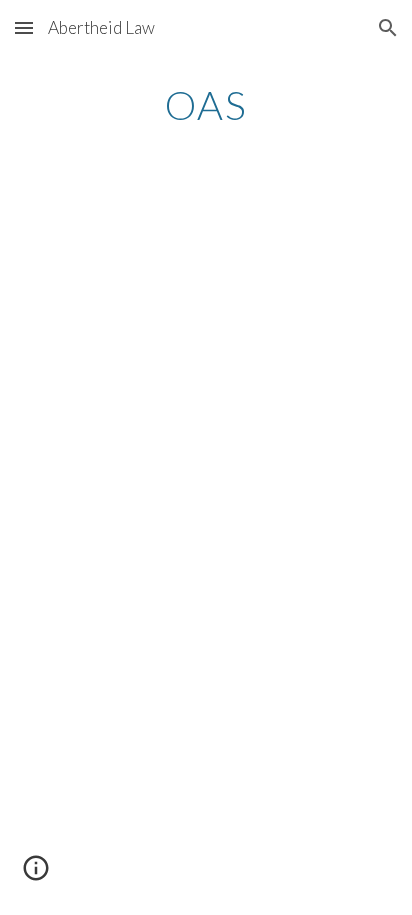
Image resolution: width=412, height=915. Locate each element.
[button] (24, 27)
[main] (206, 105)
